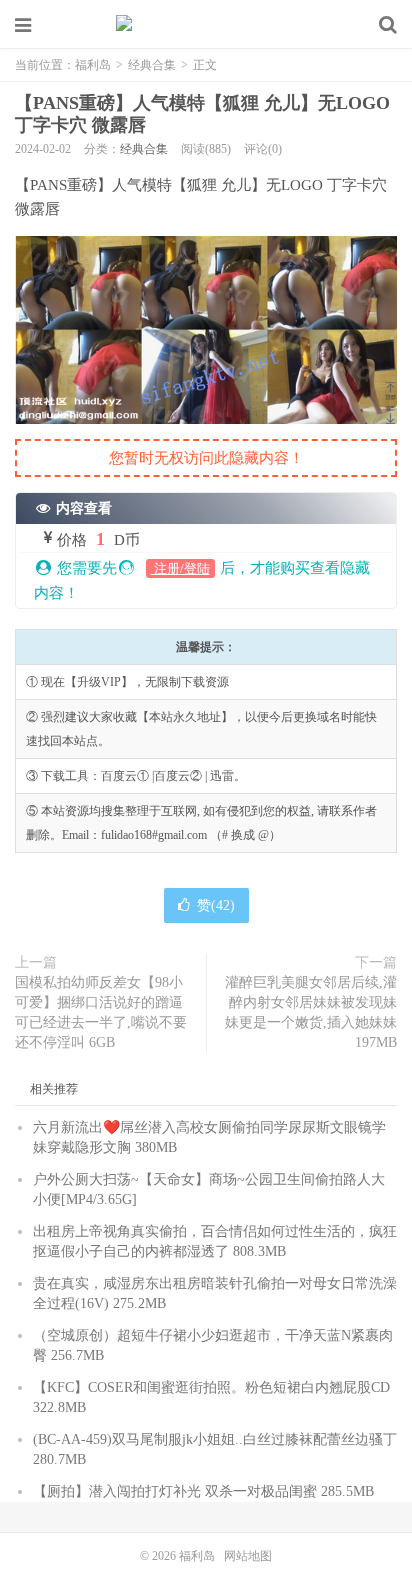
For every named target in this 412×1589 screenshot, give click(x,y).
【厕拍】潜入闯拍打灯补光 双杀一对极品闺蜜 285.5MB (203, 1491)
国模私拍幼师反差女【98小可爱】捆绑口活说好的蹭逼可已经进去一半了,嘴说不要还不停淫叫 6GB (101, 1012)
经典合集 (152, 65)
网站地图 (248, 1556)
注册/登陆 (180, 568)
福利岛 (206, 25)
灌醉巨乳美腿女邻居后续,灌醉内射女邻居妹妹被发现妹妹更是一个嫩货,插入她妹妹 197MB (311, 1012)
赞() (216, 905)
